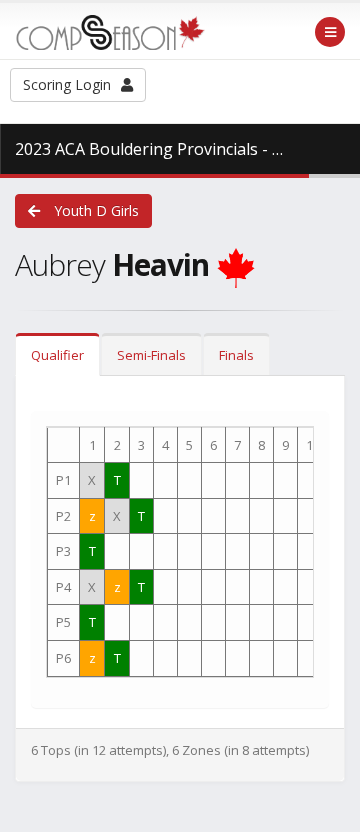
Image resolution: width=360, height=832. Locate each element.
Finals (236, 355)
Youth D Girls (94, 210)
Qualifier (57, 355)
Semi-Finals (151, 355)
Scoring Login (67, 84)
